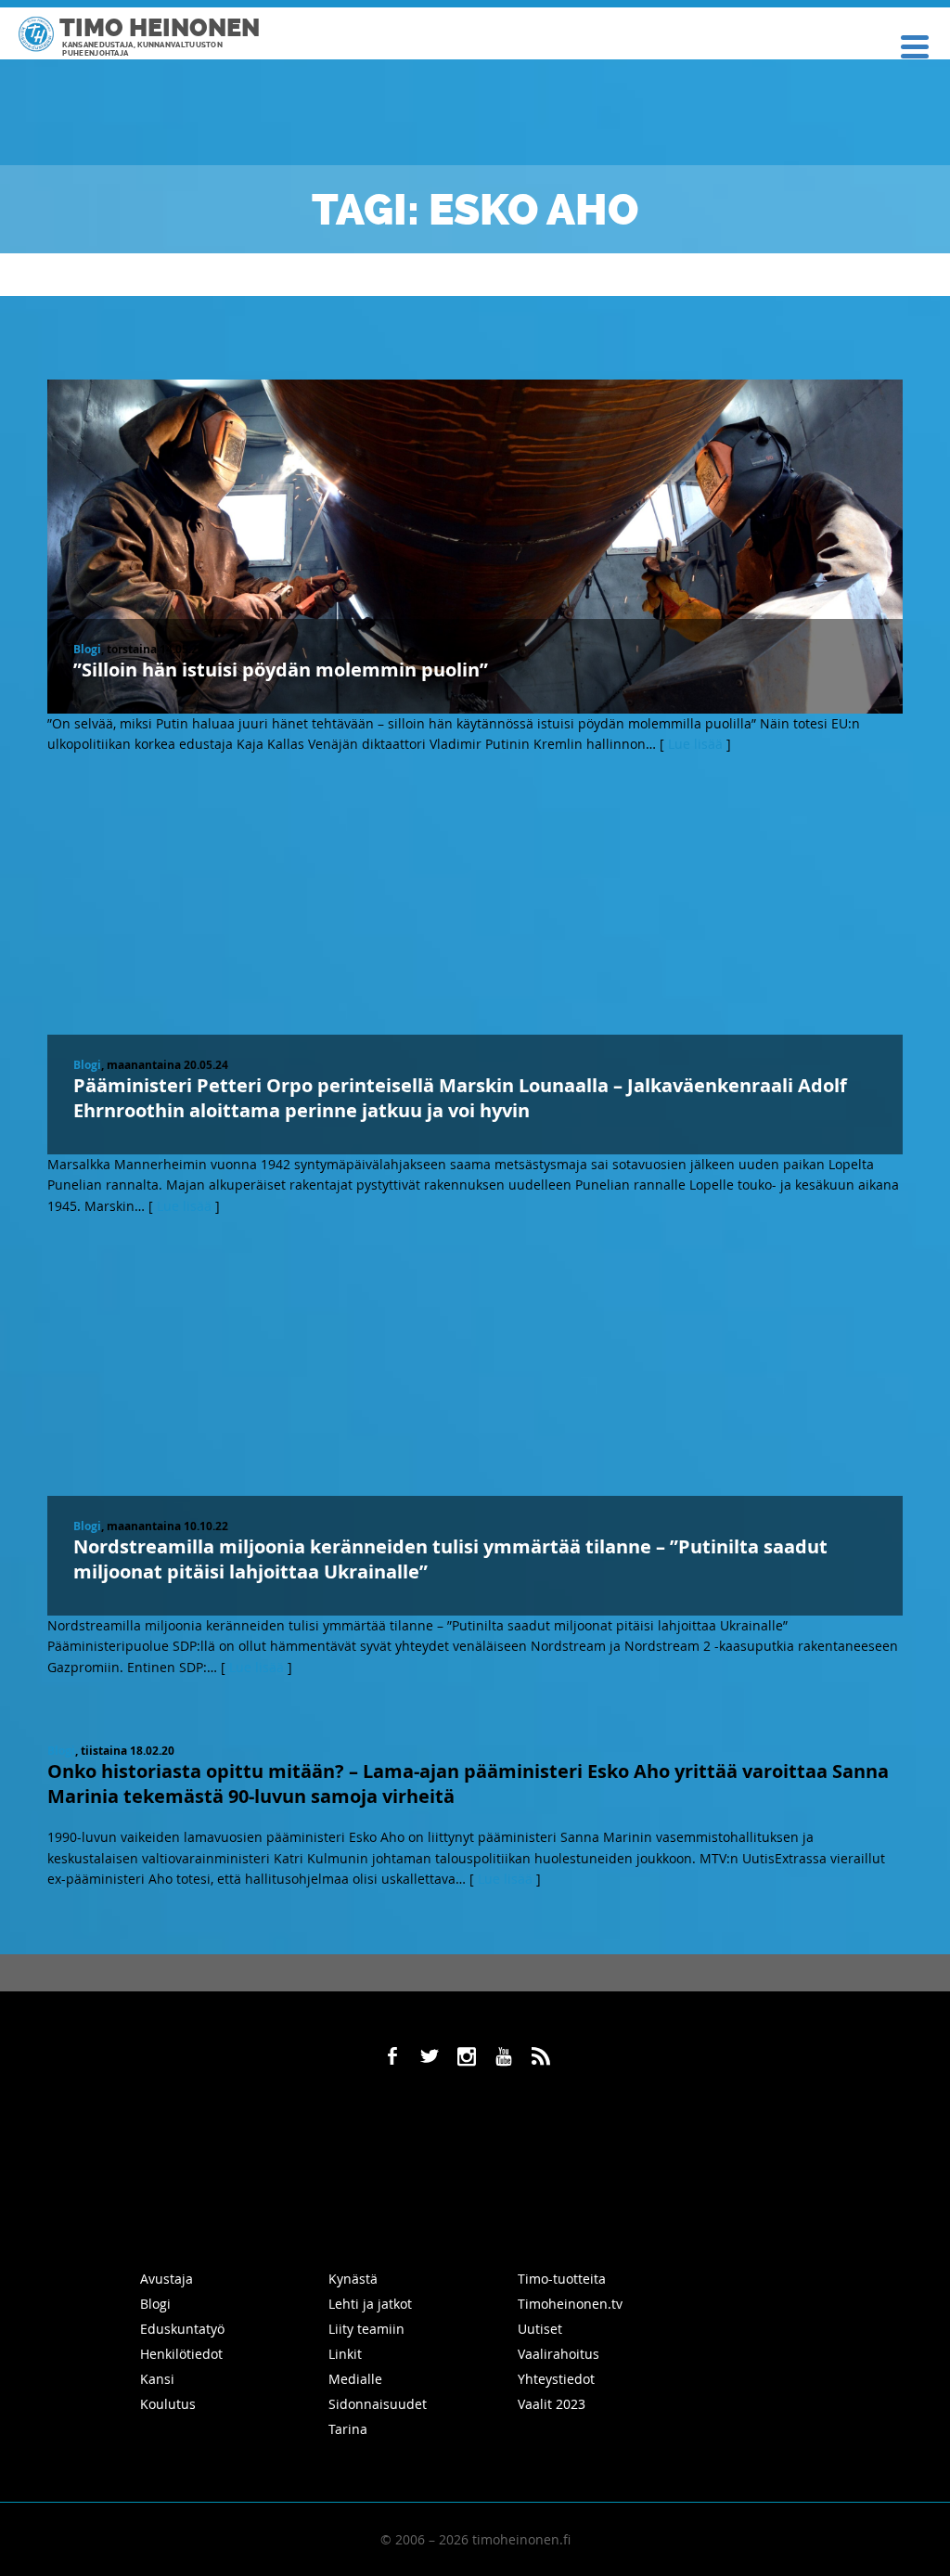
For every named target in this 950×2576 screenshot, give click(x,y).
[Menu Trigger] (915, 45)
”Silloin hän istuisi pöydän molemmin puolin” (281, 670)
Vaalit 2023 (552, 2404)
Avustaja (167, 2279)
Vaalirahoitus (558, 2354)
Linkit (345, 2354)
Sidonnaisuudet (378, 2404)
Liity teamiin (366, 2329)
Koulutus (168, 2404)
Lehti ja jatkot (370, 2304)
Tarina (348, 2429)
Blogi (87, 649)
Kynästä (353, 2279)
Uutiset (540, 2329)
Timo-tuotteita (562, 2279)
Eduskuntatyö (182, 2329)
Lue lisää (695, 744)
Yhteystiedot (556, 2379)
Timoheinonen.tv (570, 2304)
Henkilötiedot (181, 2354)
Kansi (157, 2379)
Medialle (355, 2379)
